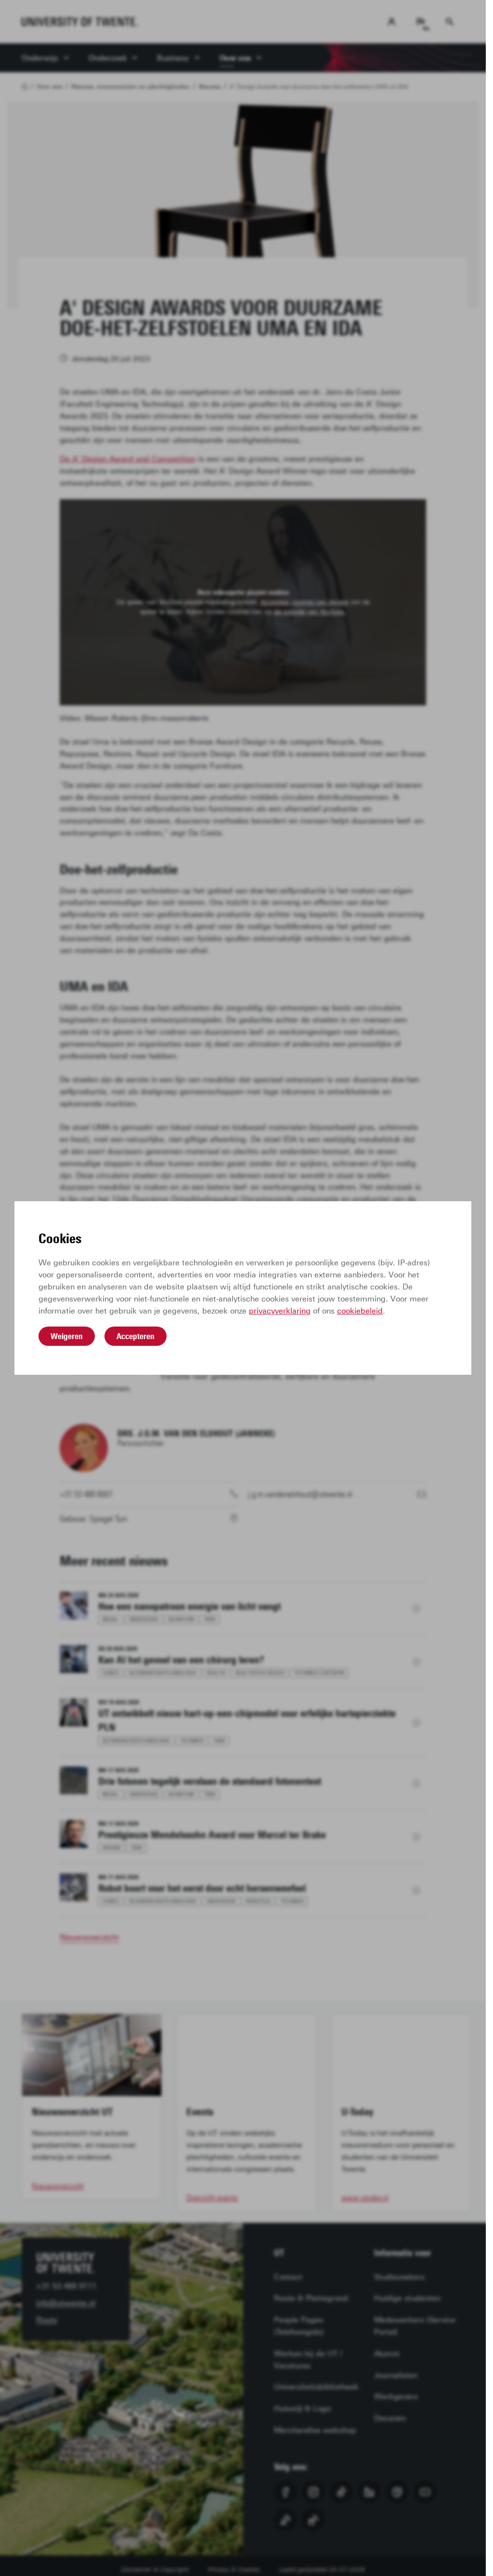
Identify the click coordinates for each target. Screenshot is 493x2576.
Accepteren (136, 1336)
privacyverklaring (280, 1311)
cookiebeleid (360, 1311)
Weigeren (67, 1336)
